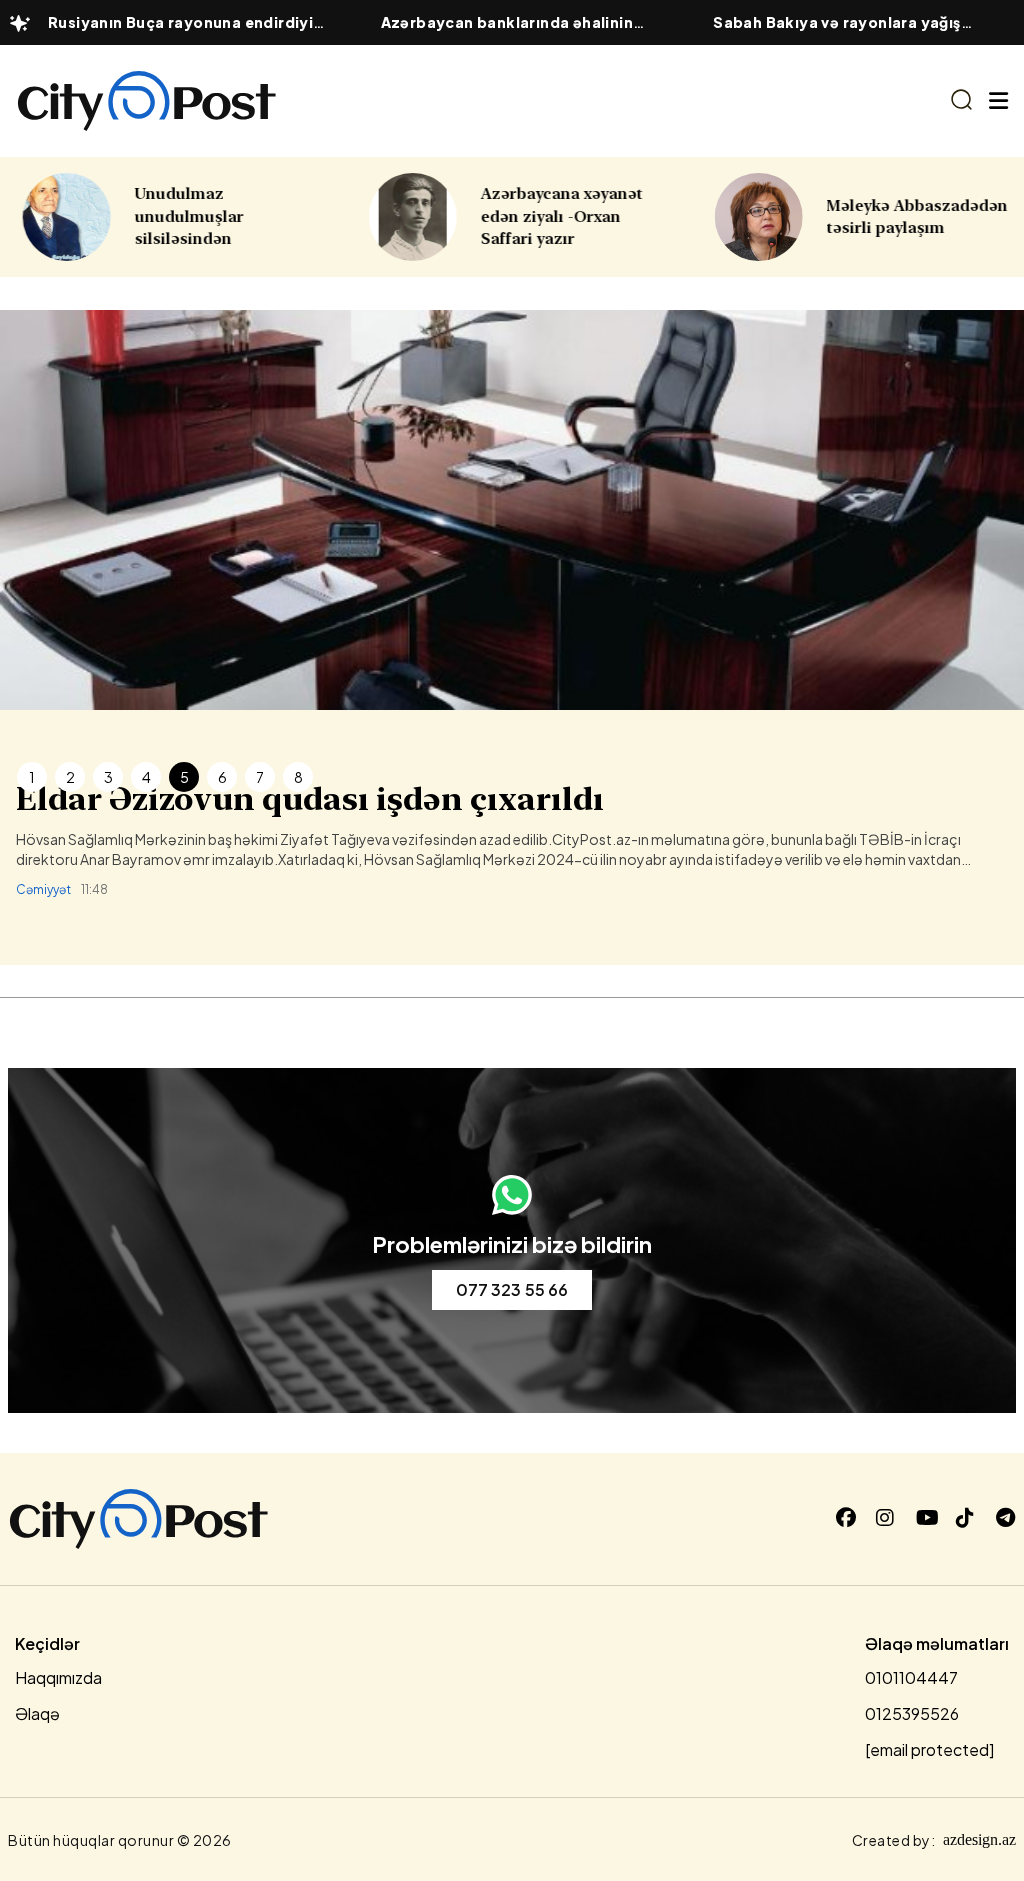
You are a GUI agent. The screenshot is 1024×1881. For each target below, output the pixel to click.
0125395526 (912, 1713)
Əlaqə (37, 1713)
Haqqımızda (58, 1677)
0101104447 (911, 1677)
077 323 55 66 (512, 1289)
